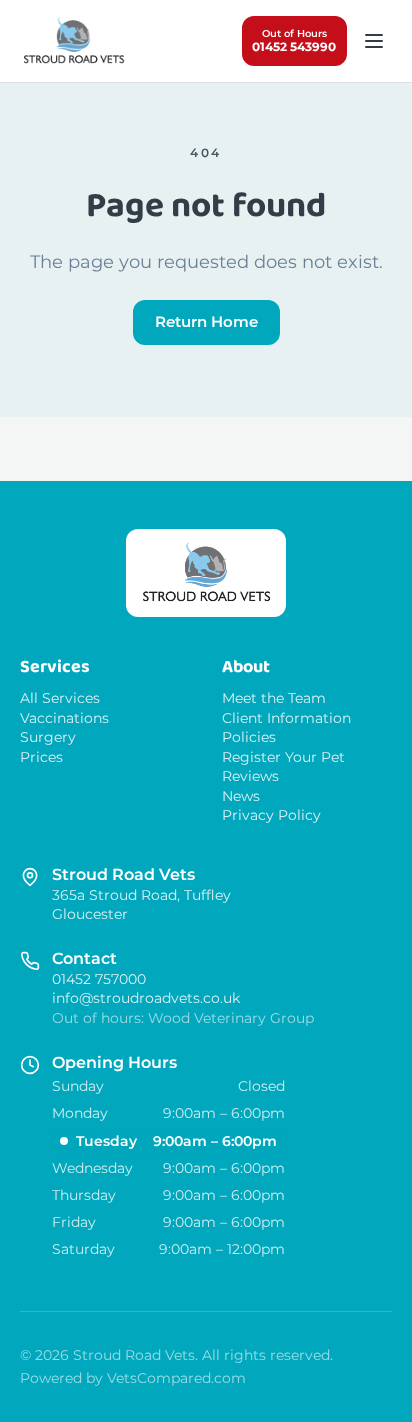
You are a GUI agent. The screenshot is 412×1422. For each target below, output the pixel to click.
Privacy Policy (271, 815)
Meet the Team (274, 698)
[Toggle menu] (373, 41)
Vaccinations (64, 718)
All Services (60, 698)
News (241, 796)
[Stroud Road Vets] (73, 41)
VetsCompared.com (176, 1378)
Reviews (250, 776)
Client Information (286, 718)
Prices (41, 757)
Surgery (48, 737)
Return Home (206, 321)
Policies (249, 737)
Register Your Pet (283, 757)
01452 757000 (99, 979)
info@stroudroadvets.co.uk (146, 998)
